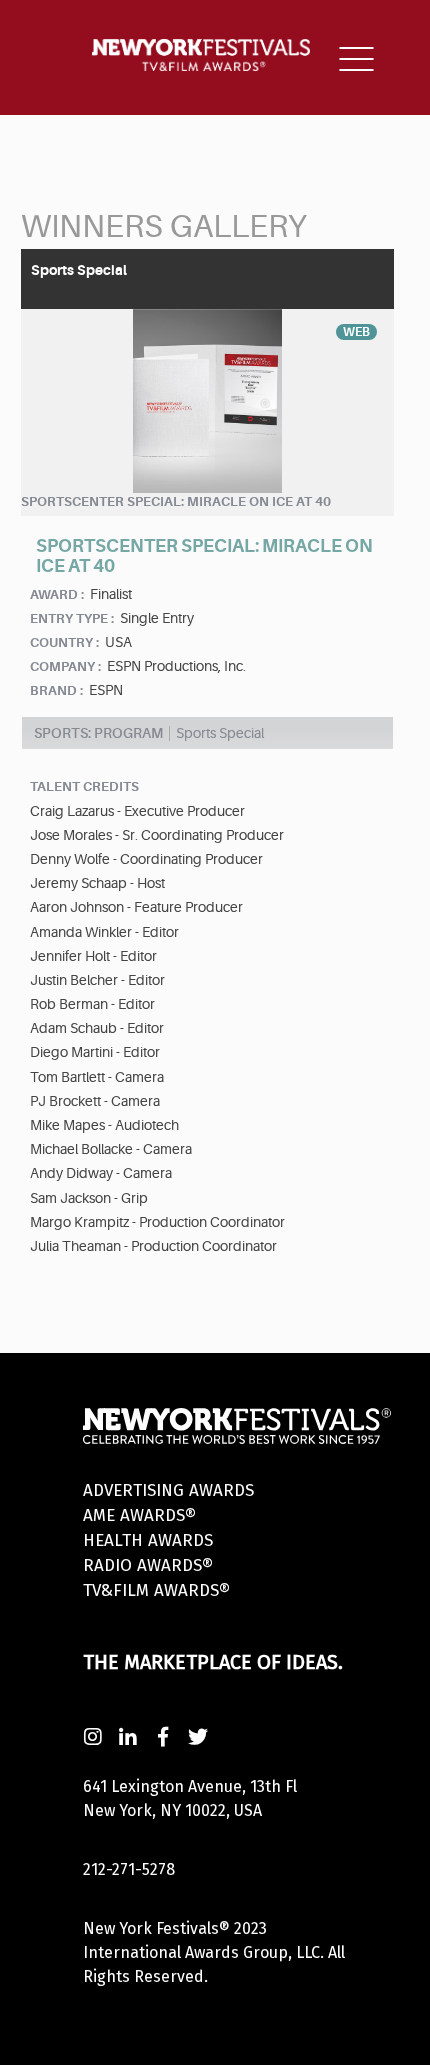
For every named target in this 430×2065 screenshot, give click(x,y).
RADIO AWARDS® (148, 1565)
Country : (64, 642)
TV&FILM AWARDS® (156, 1590)
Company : (65, 666)
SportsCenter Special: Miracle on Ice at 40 (176, 501)
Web (356, 332)
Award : (57, 594)
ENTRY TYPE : (72, 618)
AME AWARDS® (139, 1515)
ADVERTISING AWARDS (168, 1490)
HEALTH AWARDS (148, 1540)
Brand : (56, 690)
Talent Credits (84, 786)
